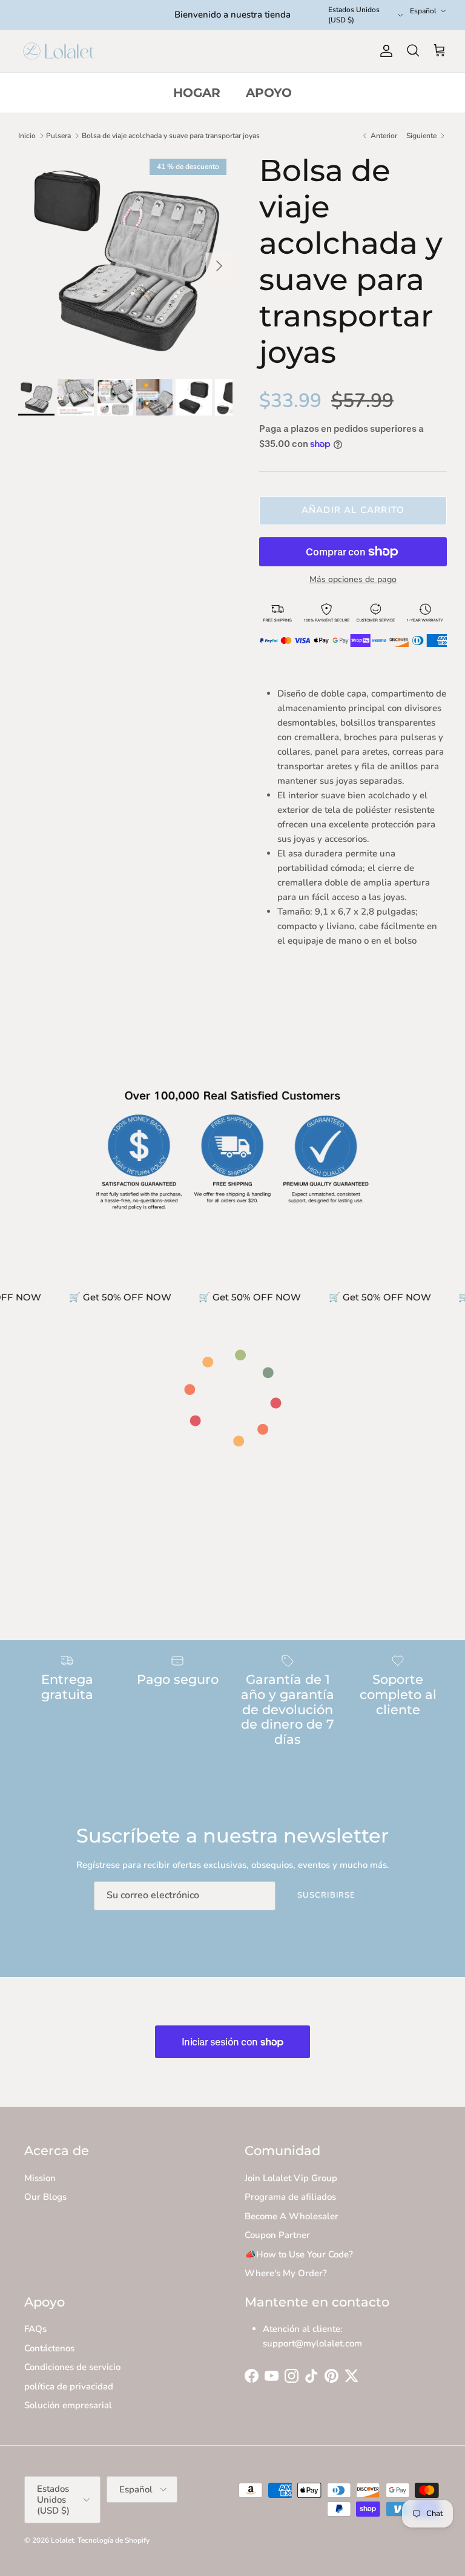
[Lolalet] (59, 51)
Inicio (27, 136)
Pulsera (58, 136)
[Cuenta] (384, 51)
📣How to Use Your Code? (299, 2254)
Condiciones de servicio (72, 2367)
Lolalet (62, 2540)
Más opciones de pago (353, 580)
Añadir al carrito (353, 510)
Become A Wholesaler (292, 2216)
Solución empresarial (68, 2405)
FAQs (35, 2329)
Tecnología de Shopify (114, 2540)
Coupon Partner (277, 2235)
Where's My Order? (286, 2273)
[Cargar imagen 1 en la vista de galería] (125, 260)
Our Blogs (45, 2197)
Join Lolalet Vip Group (291, 2178)
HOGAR (197, 93)
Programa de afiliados (290, 2197)
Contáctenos (49, 2348)
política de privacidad (69, 2386)
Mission (40, 2178)
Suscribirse (326, 1895)
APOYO (269, 93)
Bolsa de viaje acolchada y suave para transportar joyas (171, 136)
